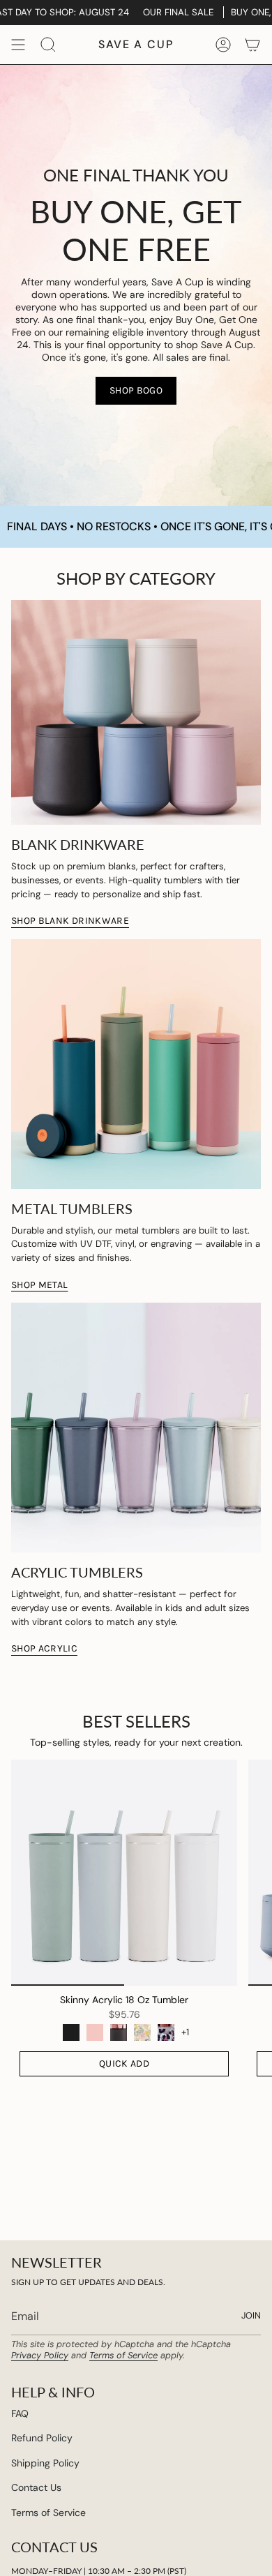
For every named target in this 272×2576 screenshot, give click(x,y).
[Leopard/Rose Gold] (166, 2032)
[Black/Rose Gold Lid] (119, 2032)
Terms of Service (123, 2355)
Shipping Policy (45, 2463)
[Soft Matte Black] (71, 2032)
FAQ (20, 2413)
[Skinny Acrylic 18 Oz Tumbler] (124, 1873)
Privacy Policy (40, 2355)
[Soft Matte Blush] (95, 2032)
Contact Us (36, 2487)
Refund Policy (42, 2438)
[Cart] (252, 45)
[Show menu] (18, 45)
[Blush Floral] (142, 2032)
